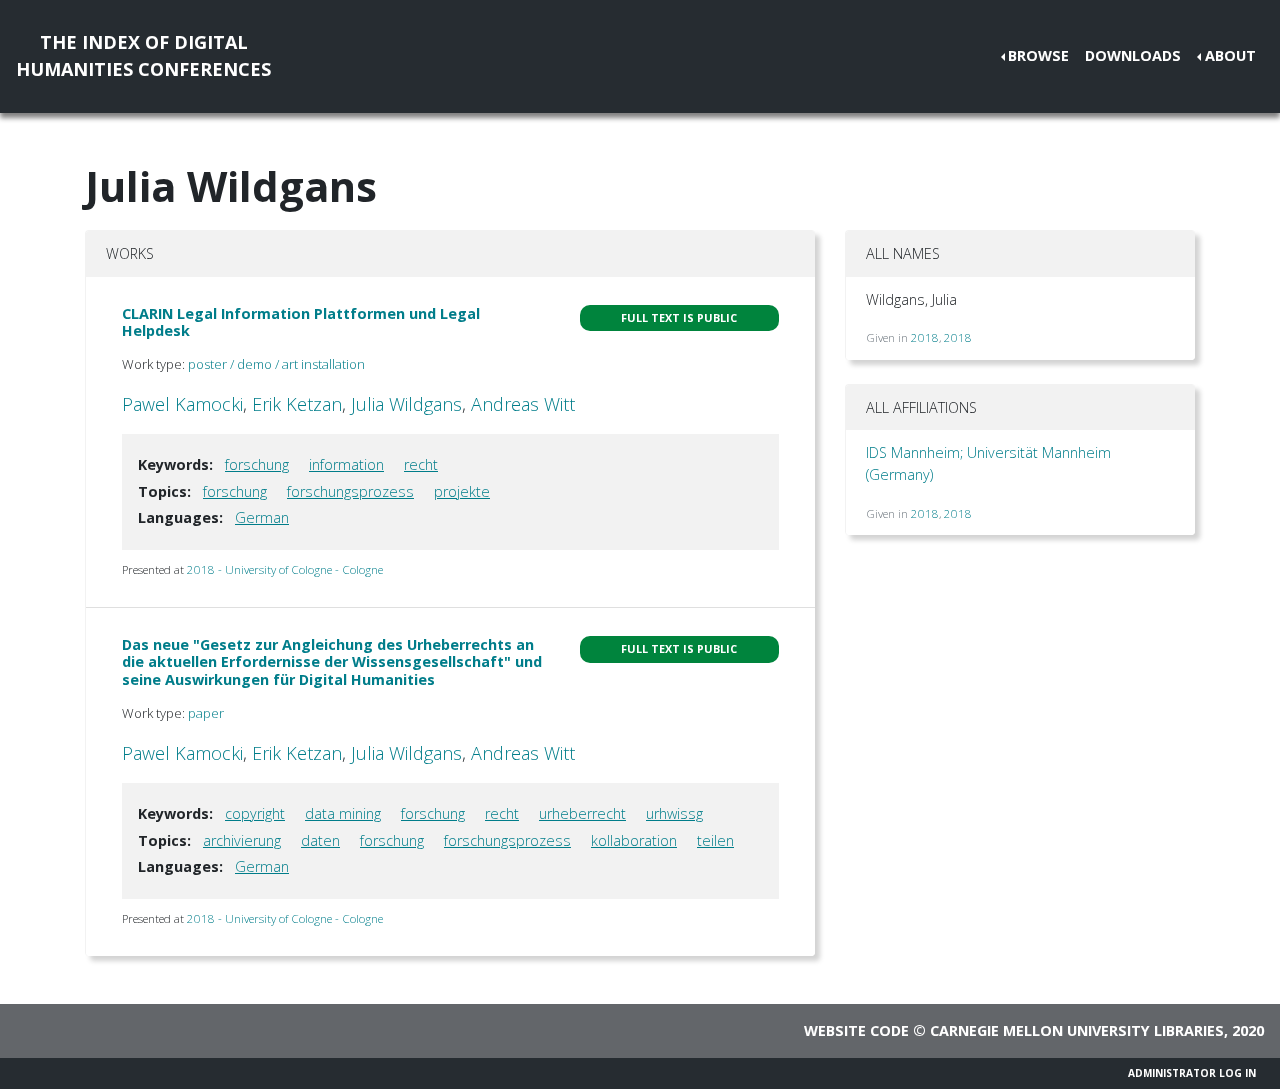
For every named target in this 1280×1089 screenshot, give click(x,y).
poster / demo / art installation (276, 364)
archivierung (242, 840)
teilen (715, 840)
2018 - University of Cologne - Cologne (285, 569)
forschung (257, 464)
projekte (462, 491)
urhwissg (674, 813)
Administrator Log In (1192, 1073)
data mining (343, 813)
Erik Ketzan (297, 404)
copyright (255, 813)
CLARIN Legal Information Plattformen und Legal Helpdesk (301, 322)
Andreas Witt (523, 404)
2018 (925, 337)
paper (206, 713)
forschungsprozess (350, 491)
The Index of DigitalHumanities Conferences (143, 55)
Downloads (1133, 55)
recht (421, 464)
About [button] (1230, 55)
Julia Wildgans (406, 404)
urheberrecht (582, 813)
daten (320, 840)
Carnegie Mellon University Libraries (1077, 1030)
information (346, 464)
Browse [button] (1038, 55)
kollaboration (634, 840)
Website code (856, 1030)
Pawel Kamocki (182, 404)
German (262, 517)
